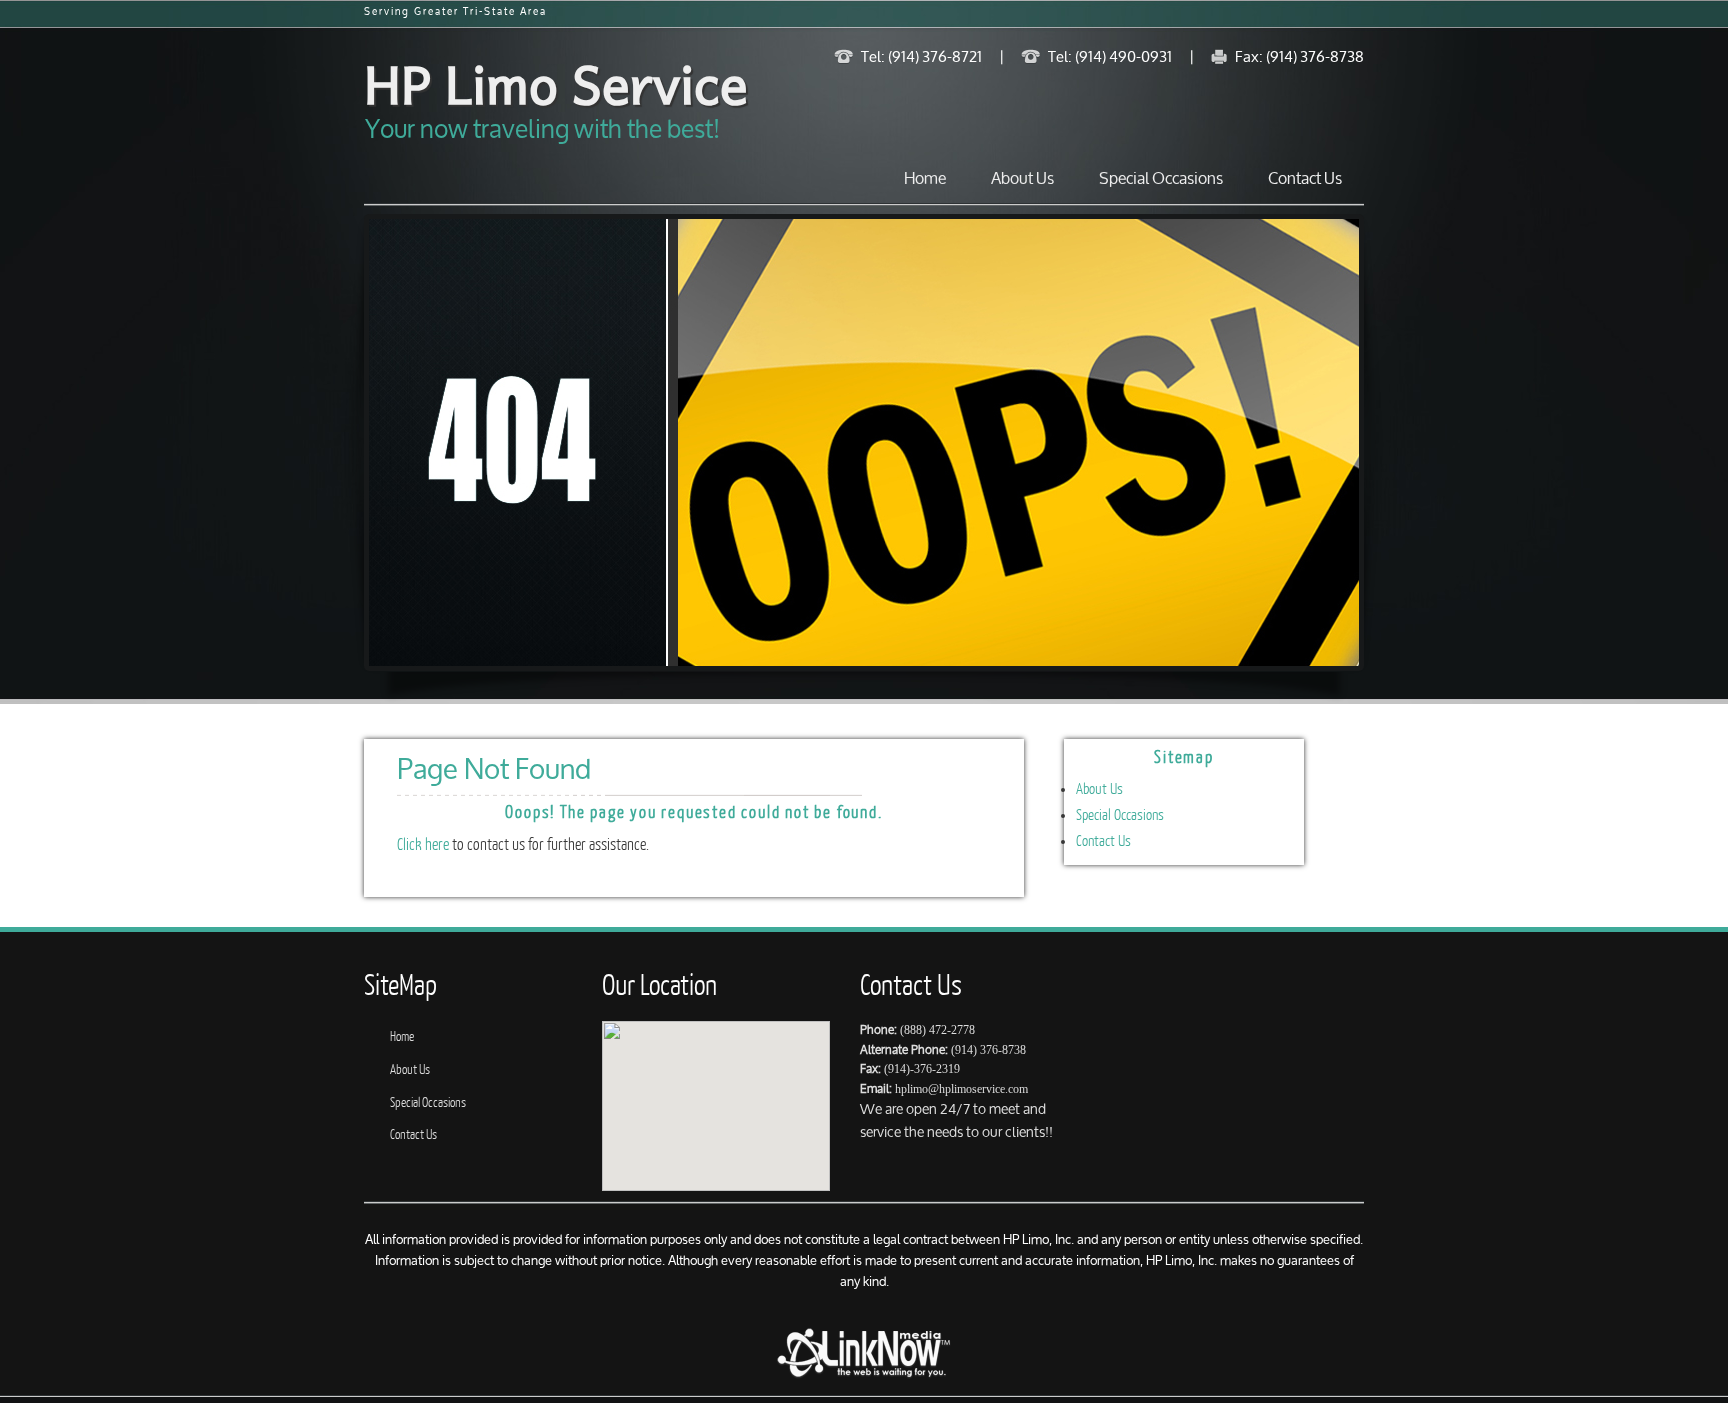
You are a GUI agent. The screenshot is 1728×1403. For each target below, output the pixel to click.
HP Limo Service (556, 82)
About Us (1022, 179)
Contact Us (1305, 179)
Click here (423, 845)
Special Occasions (1161, 179)
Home (925, 179)
